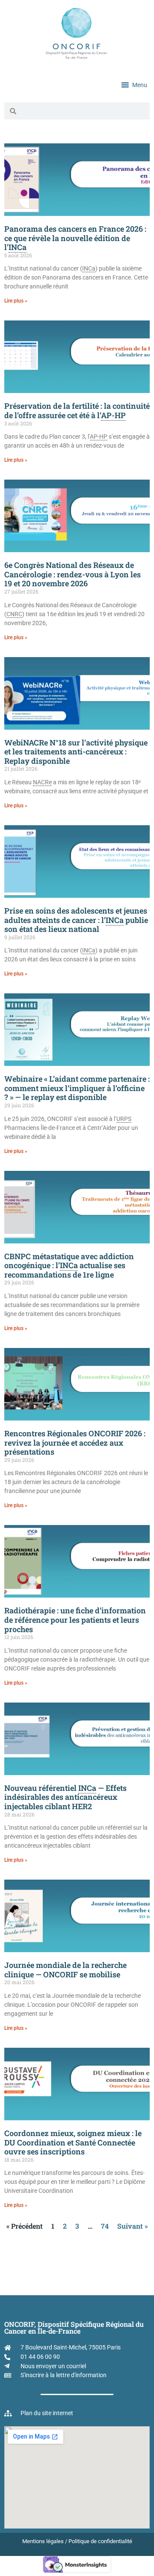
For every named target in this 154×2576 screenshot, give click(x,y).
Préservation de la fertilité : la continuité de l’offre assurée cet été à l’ (77, 410)
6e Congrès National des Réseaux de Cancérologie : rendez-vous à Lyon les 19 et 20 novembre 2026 (73, 574)
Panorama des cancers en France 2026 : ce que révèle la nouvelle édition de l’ (75, 238)
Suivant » (133, 2226)
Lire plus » (16, 301)
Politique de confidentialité (100, 2541)
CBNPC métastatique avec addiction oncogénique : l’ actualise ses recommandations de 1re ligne (69, 1265)
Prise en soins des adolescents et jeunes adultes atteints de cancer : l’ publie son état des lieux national (76, 920)
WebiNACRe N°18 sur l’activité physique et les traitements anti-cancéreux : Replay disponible (76, 752)
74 (105, 2226)
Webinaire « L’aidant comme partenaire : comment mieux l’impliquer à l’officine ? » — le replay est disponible (77, 1088)
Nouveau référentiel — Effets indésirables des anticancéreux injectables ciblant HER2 (65, 1797)
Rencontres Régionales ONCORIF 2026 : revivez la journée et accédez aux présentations (75, 1442)
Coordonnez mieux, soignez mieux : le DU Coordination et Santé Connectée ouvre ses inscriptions (73, 2142)
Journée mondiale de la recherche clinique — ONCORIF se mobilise (65, 1970)
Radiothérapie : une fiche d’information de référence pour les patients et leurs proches (75, 1620)
